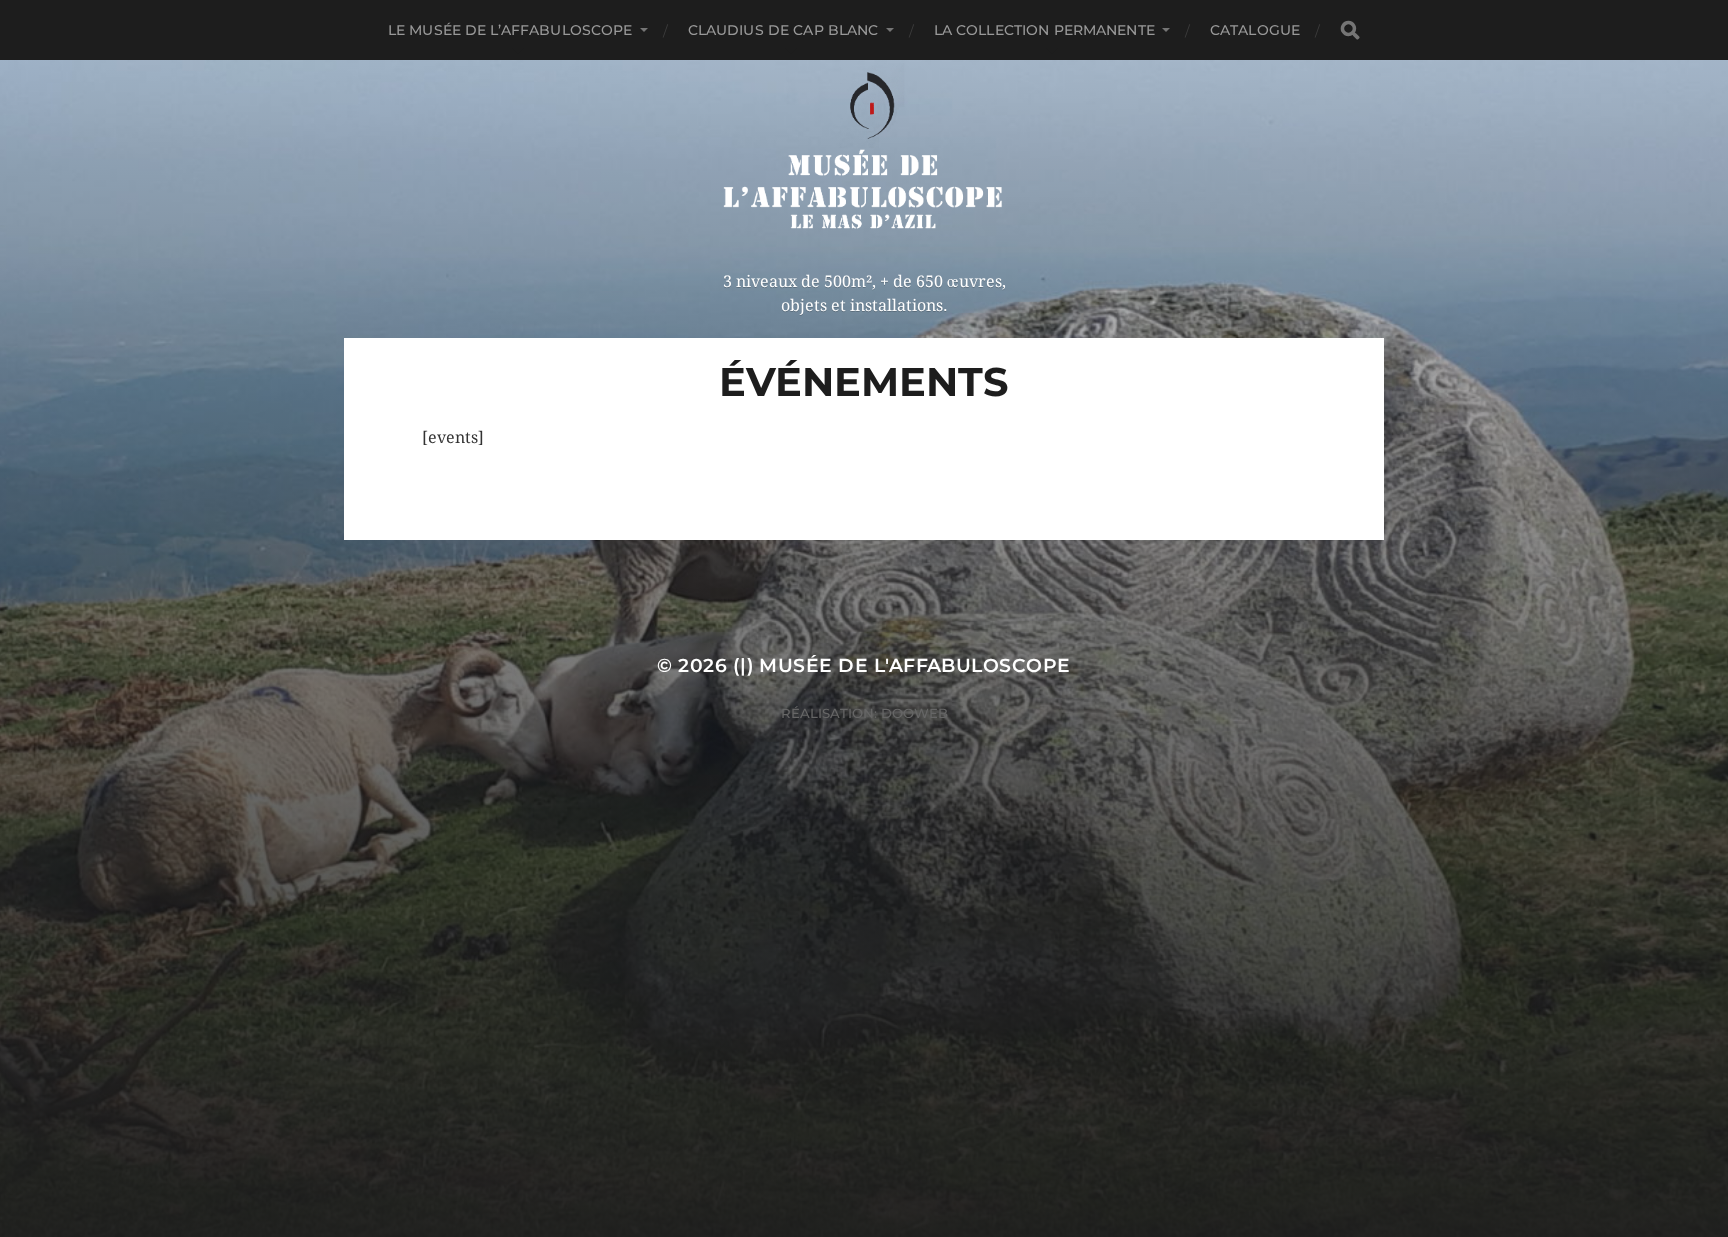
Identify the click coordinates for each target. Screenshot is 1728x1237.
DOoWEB (912, 713)
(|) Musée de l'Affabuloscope (902, 665)
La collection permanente (1044, 30)
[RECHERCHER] (1350, 30)
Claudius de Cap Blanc (783, 30)
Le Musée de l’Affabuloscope (510, 30)
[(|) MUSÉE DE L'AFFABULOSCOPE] (864, 152)
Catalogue (1255, 30)
